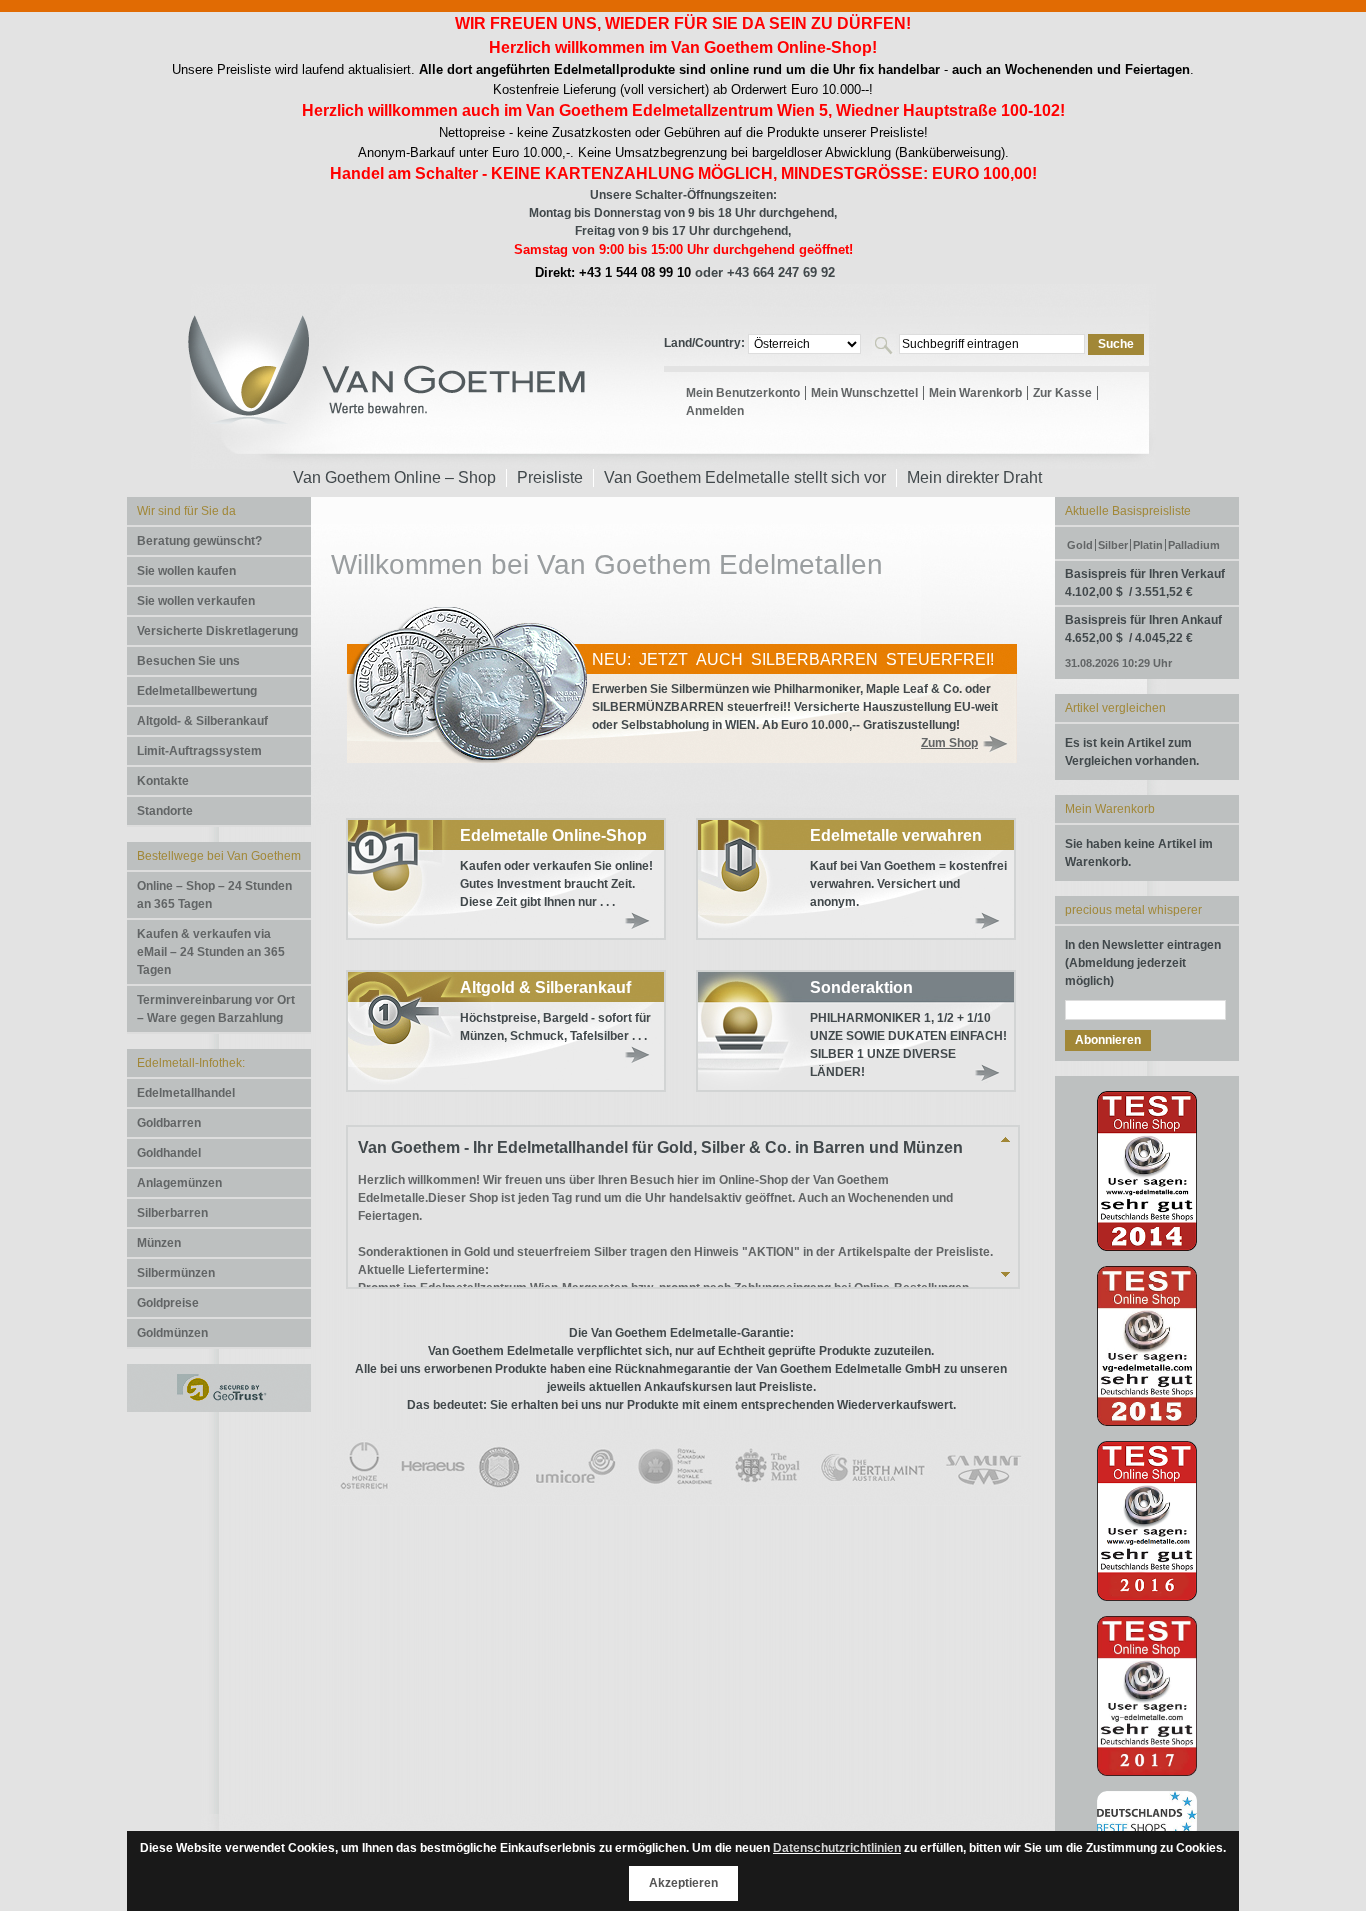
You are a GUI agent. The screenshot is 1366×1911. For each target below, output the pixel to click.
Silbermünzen (176, 1273)
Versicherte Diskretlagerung (217, 631)
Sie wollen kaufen (186, 571)
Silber (1113, 545)
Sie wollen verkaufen (196, 601)
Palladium (1194, 545)
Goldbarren (169, 1123)
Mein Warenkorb (975, 393)
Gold (1080, 545)
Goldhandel (169, 1153)
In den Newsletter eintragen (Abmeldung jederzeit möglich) (1143, 963)
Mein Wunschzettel (864, 393)
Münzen (159, 1243)
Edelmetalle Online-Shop (553, 835)
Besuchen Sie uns (188, 661)
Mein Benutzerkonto (743, 393)
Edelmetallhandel (186, 1093)
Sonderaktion (861, 987)
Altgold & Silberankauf (545, 987)
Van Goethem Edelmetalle (388, 385)
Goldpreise (168, 1303)
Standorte (165, 811)
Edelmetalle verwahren (896, 835)
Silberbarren (172, 1213)
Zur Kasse (1062, 393)
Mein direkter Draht (974, 477)
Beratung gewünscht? (199, 541)
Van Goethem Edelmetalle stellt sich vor (745, 477)
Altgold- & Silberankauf (202, 721)
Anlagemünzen (179, 1183)
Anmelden (715, 411)
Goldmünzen (172, 1333)
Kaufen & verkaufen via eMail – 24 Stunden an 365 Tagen (211, 952)
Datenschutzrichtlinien (837, 1848)
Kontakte (163, 781)
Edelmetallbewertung (197, 691)
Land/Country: (706, 343)
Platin (1148, 545)
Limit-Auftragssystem (199, 751)
